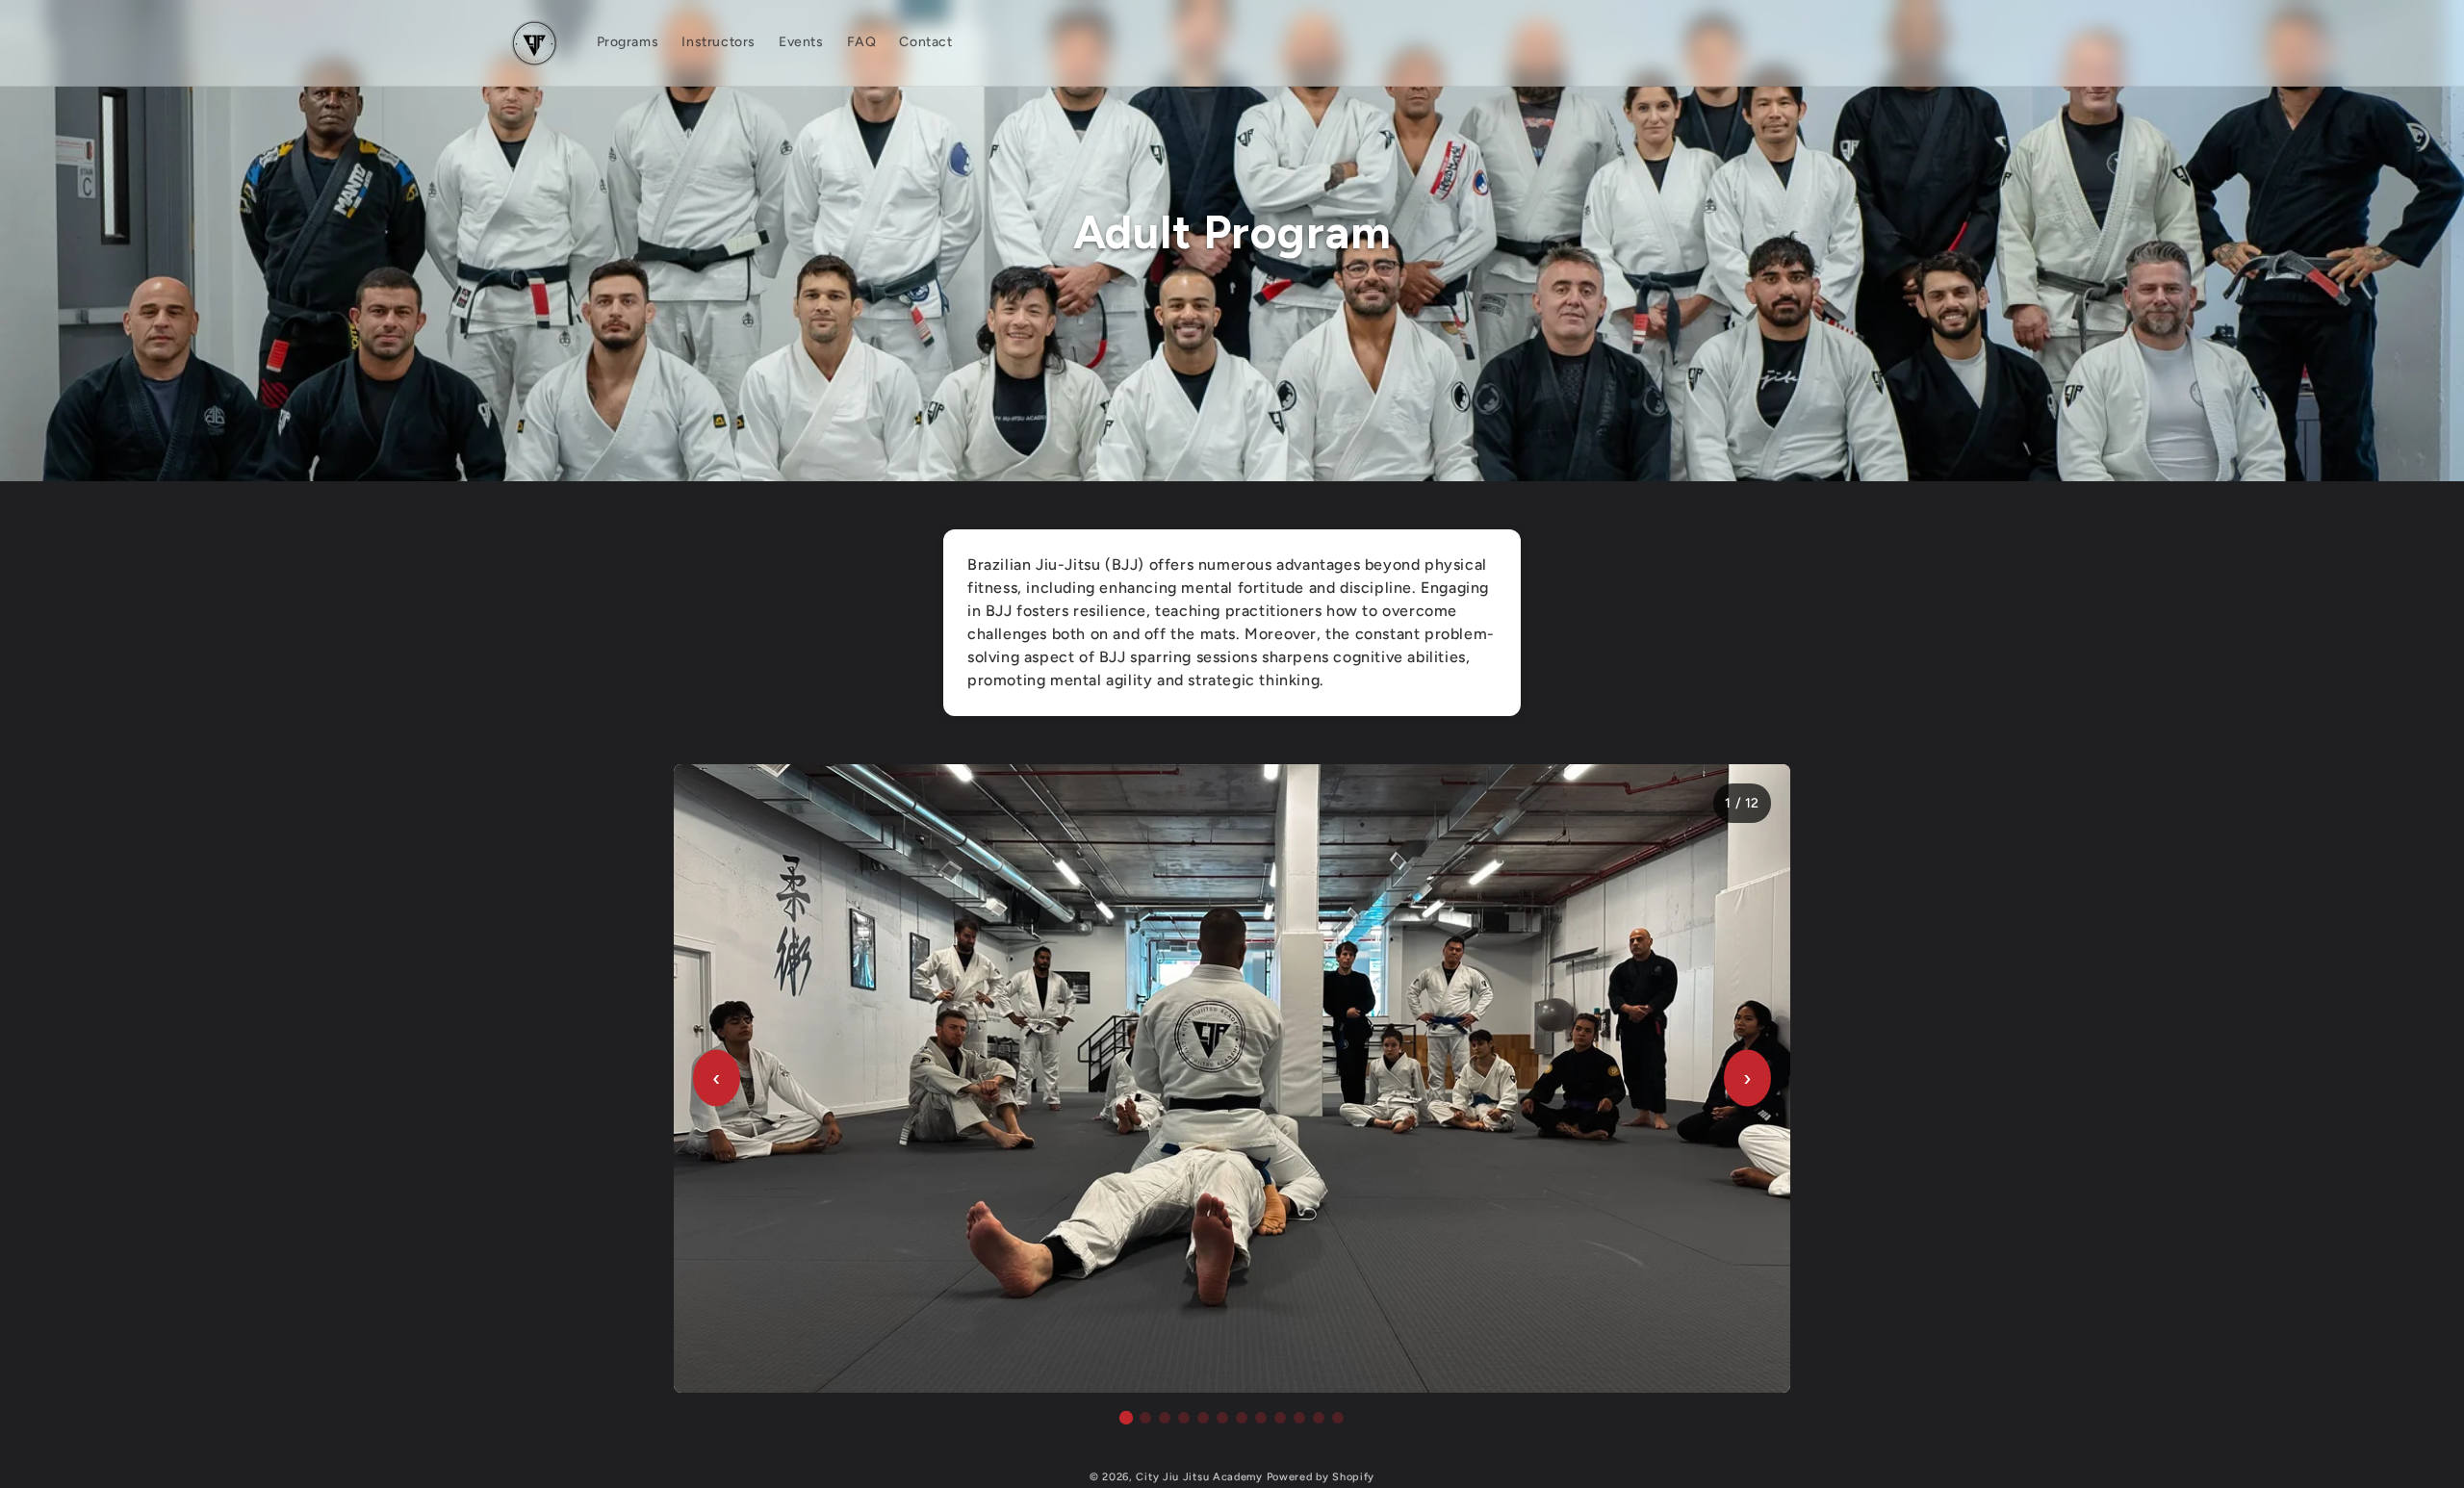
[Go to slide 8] (1261, 1418)
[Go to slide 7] (1242, 1418)
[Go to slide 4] (1184, 1418)
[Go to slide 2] (1145, 1418)
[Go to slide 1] (1126, 1417)
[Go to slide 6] (1222, 1418)
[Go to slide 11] (1319, 1418)
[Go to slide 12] (1338, 1418)
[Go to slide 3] (1165, 1418)
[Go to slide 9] (1280, 1418)
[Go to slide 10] (1299, 1418)
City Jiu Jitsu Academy (1199, 1477)
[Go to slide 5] (1203, 1418)
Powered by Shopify (1321, 1477)
